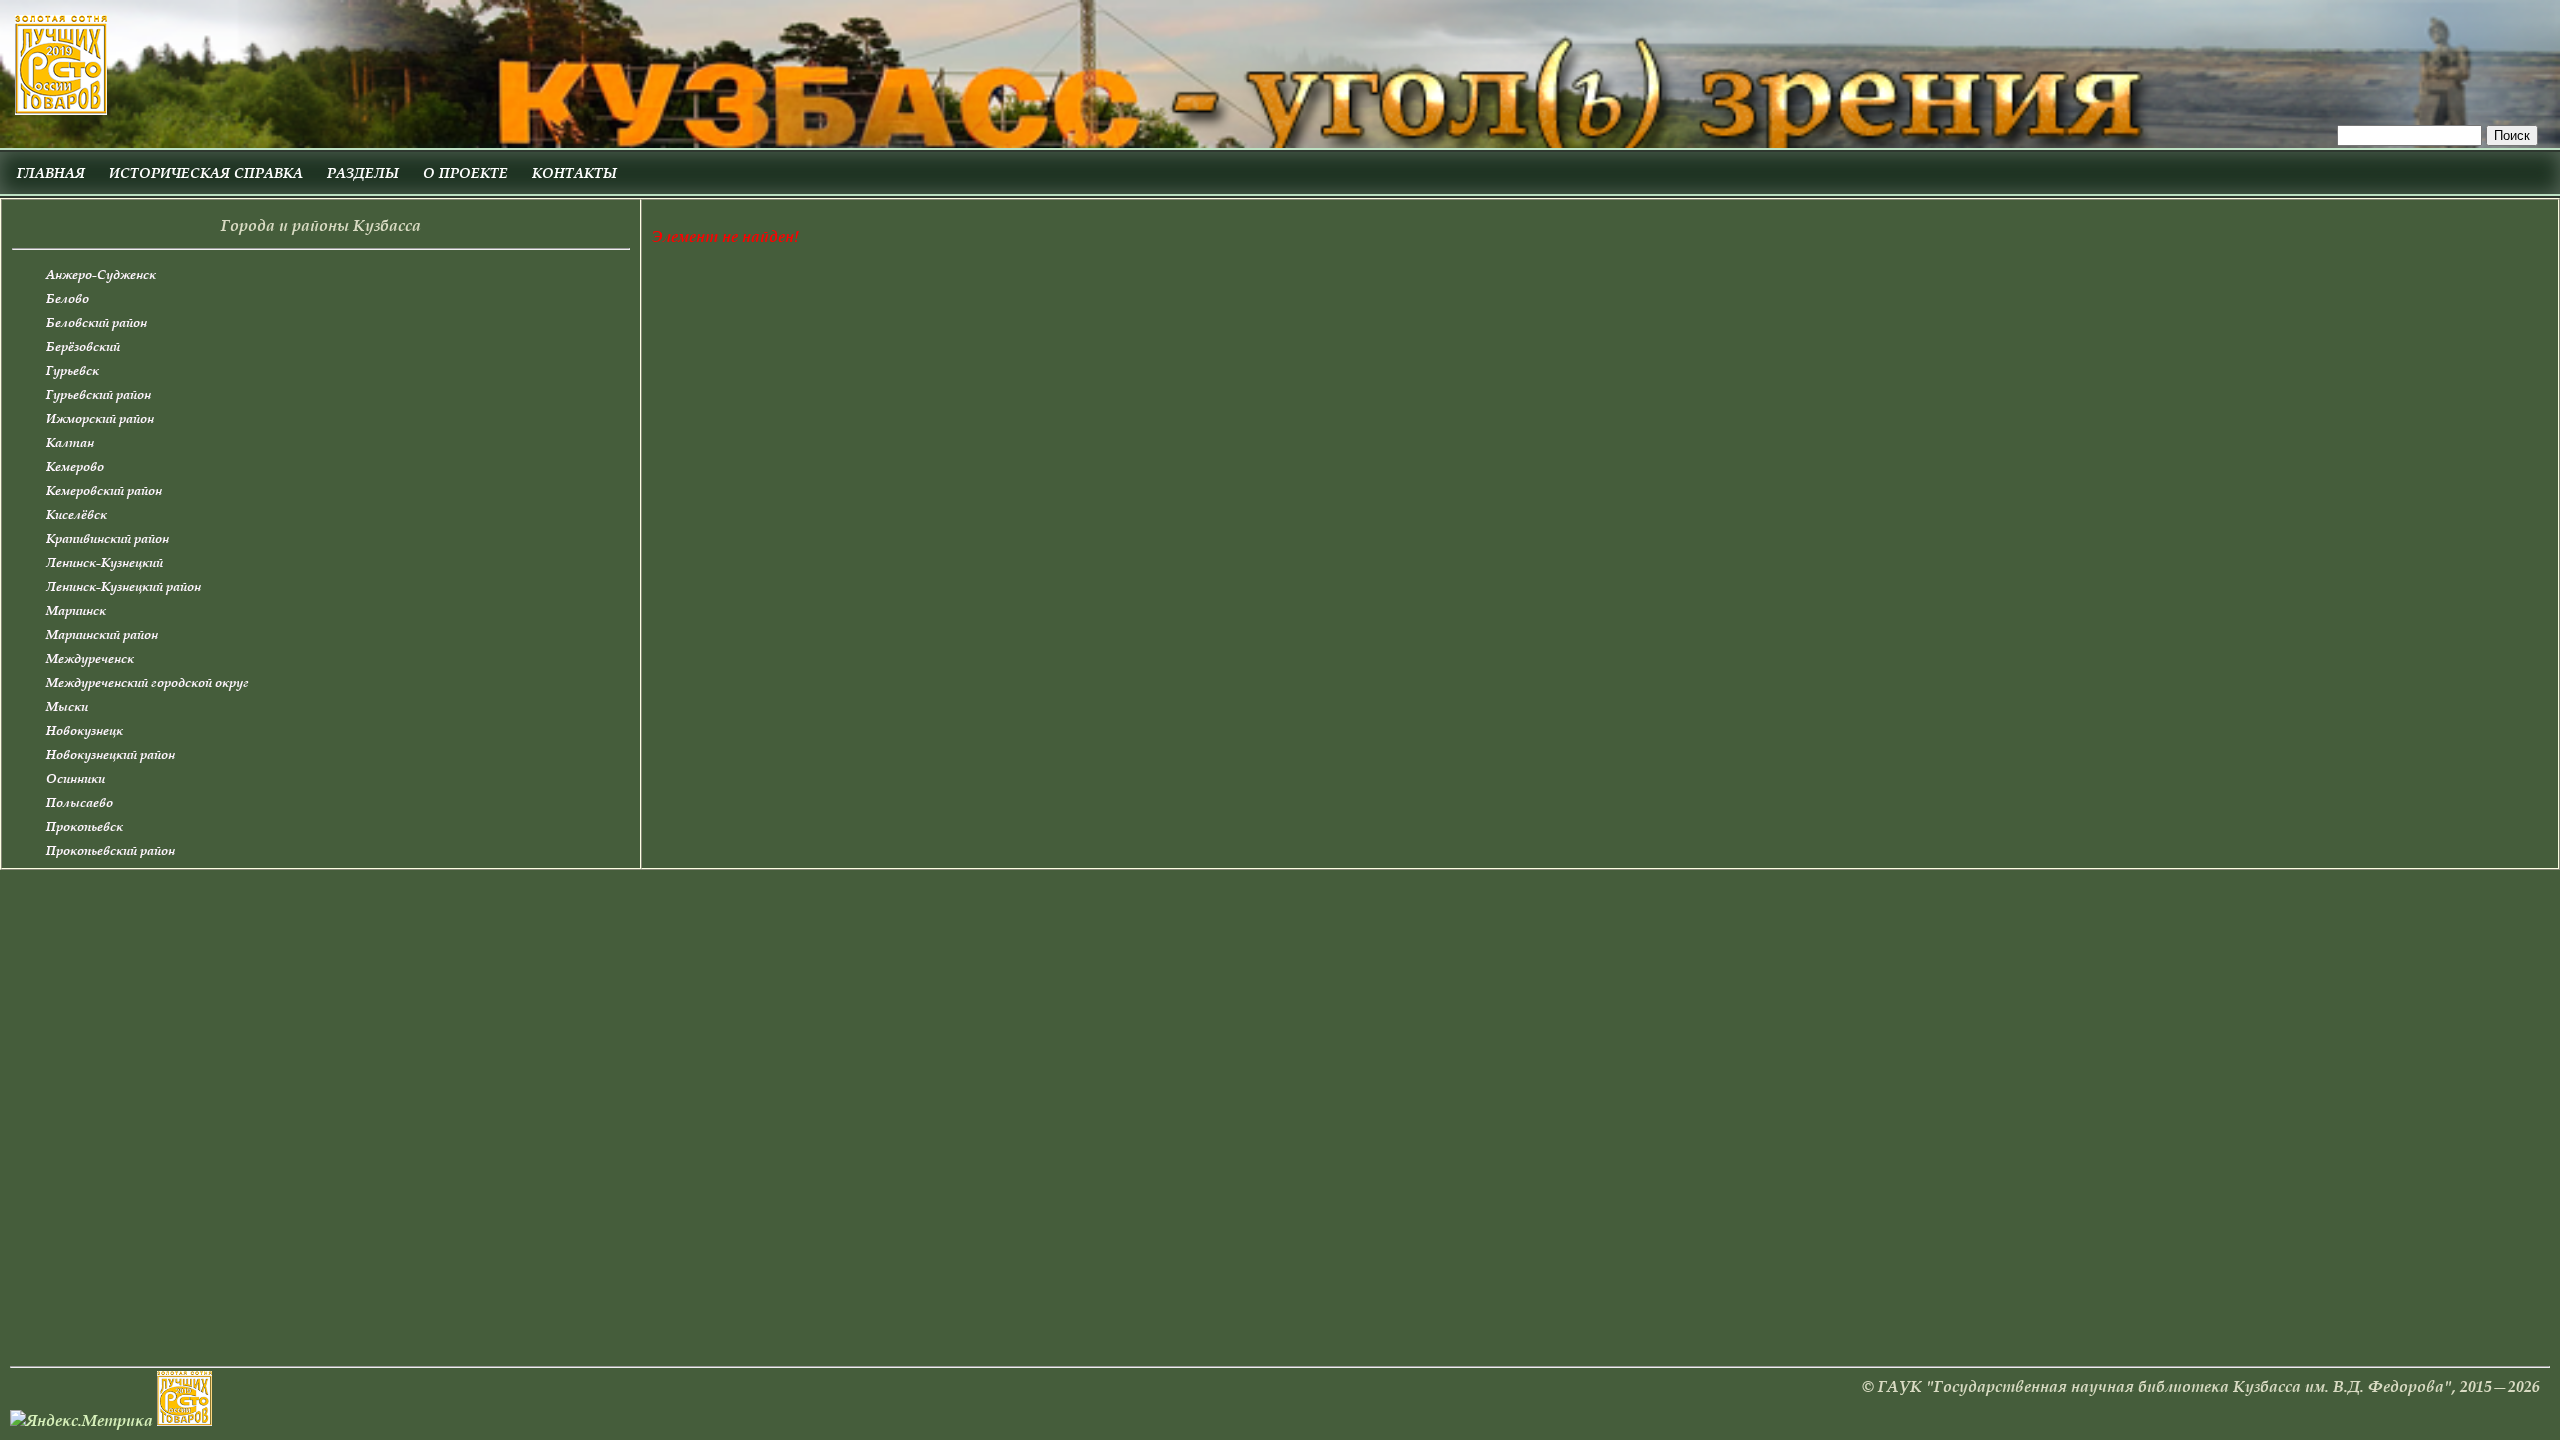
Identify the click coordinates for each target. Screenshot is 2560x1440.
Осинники (75, 778)
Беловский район (96, 322)
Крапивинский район (107, 538)
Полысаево (79, 802)
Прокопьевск (84, 826)
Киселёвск (76, 514)
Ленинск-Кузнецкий (104, 562)
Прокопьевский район (110, 850)
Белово (67, 298)
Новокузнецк (84, 730)
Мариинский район (102, 634)
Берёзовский (83, 346)
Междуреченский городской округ (147, 682)
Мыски (67, 706)
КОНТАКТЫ (574, 173)
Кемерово (75, 466)
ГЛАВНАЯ (51, 173)
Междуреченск (90, 658)
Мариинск (76, 610)
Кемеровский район (104, 490)
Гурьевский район (98, 394)
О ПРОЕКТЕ (465, 173)
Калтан (70, 442)
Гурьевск (72, 370)
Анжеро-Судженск (101, 274)
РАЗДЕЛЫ (363, 173)
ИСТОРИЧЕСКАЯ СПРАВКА (206, 173)
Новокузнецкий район (110, 754)
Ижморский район (100, 418)
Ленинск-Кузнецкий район (123, 586)
